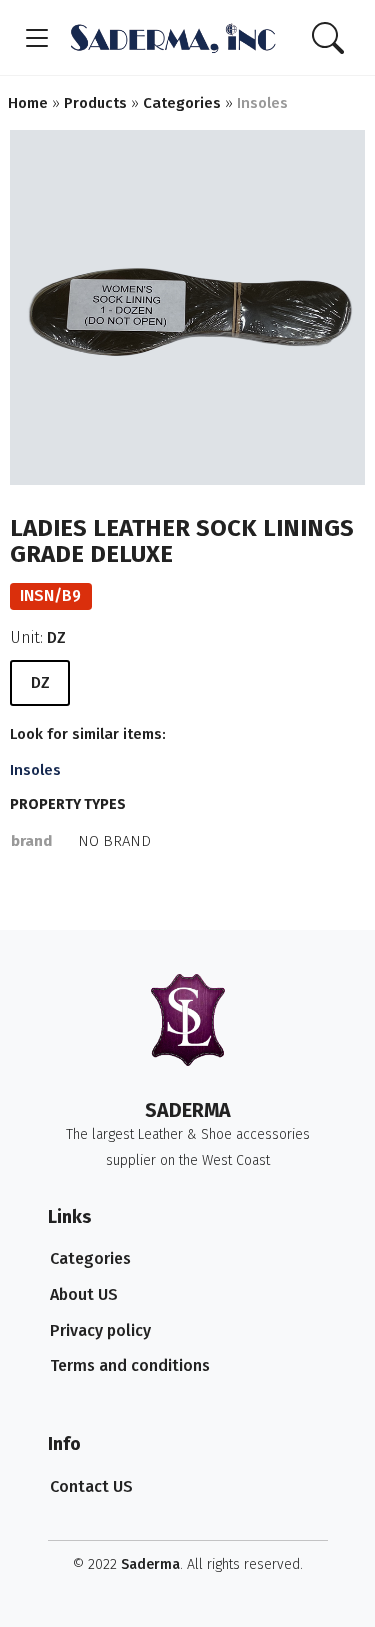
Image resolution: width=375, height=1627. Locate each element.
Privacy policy (100, 1330)
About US (84, 1294)
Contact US (91, 1486)
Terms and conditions (130, 1365)
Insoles (35, 770)
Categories (90, 1258)
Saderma (150, 1564)
